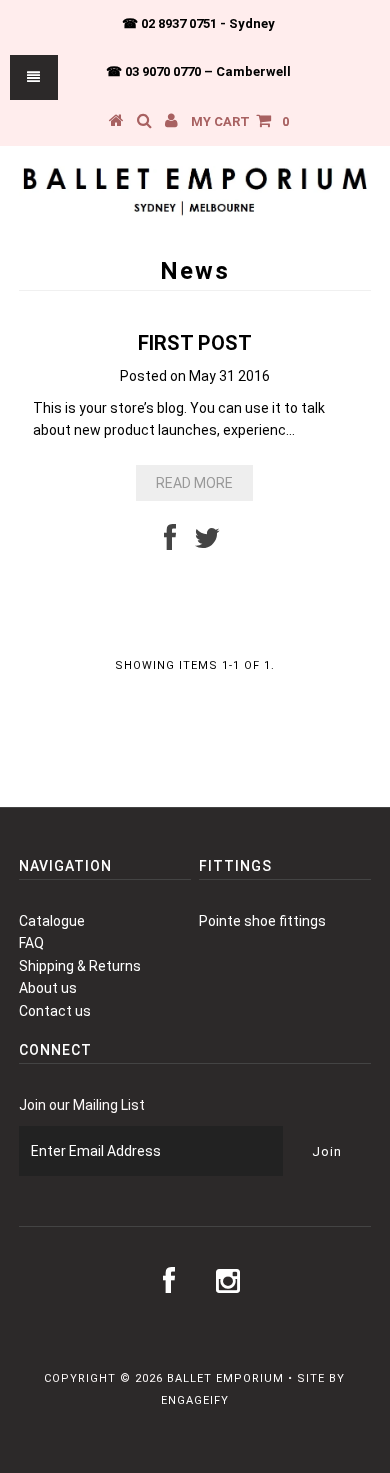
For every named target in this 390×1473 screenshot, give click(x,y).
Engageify (195, 1400)
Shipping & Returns (80, 966)
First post (195, 343)
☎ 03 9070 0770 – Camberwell (198, 71)
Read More (194, 483)
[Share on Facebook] (170, 543)
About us (48, 988)
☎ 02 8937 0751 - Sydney (198, 23)
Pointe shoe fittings (262, 921)
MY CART (240, 121)
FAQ (31, 943)
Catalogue (52, 921)
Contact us (55, 1011)
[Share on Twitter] (207, 543)
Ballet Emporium (225, 1378)
